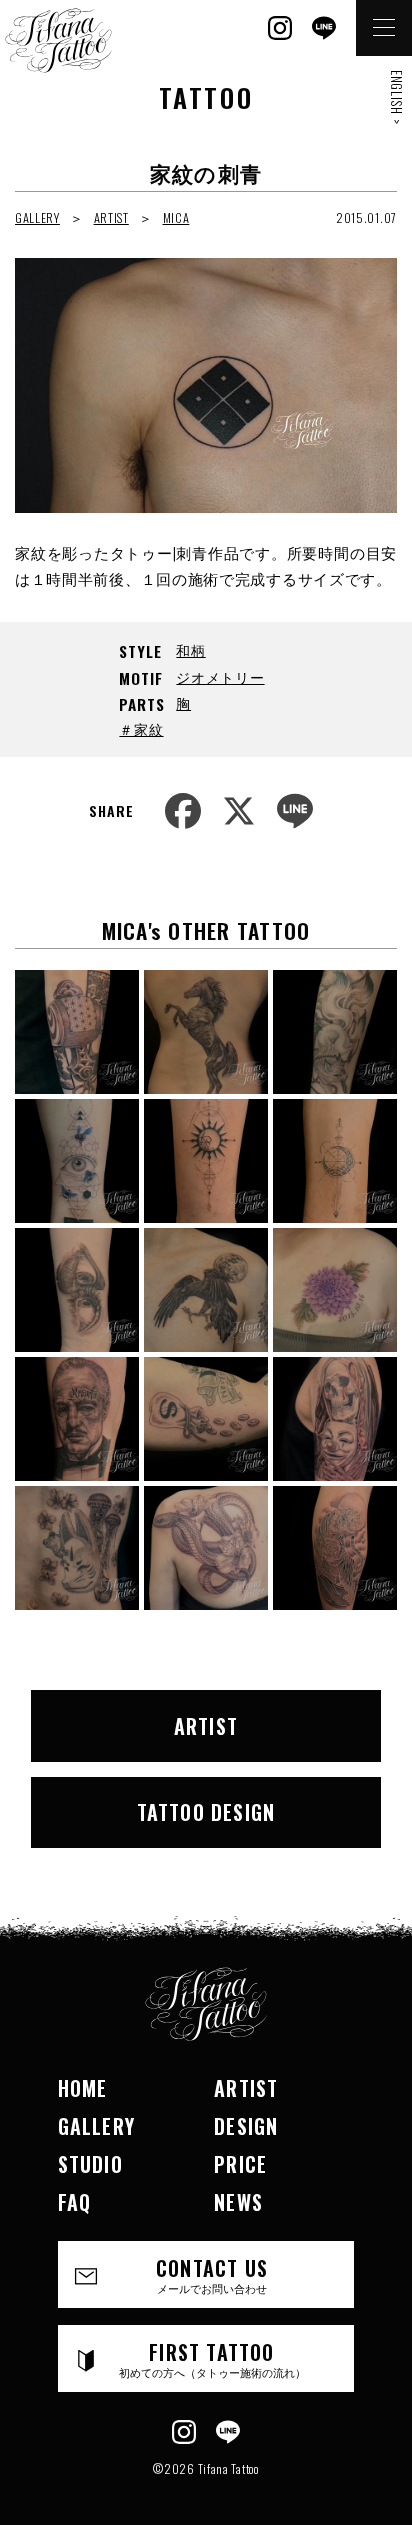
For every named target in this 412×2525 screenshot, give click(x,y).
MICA (176, 217)
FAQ (75, 2202)
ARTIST (111, 217)
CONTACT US (212, 2274)
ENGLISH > (397, 97)
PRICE (240, 2164)
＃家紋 (141, 728)
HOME (83, 2088)
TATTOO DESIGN (206, 1812)
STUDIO (90, 2164)
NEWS (238, 2202)
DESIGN (246, 2126)
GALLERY (37, 217)
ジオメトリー (220, 676)
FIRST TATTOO (212, 2358)
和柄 (190, 649)
